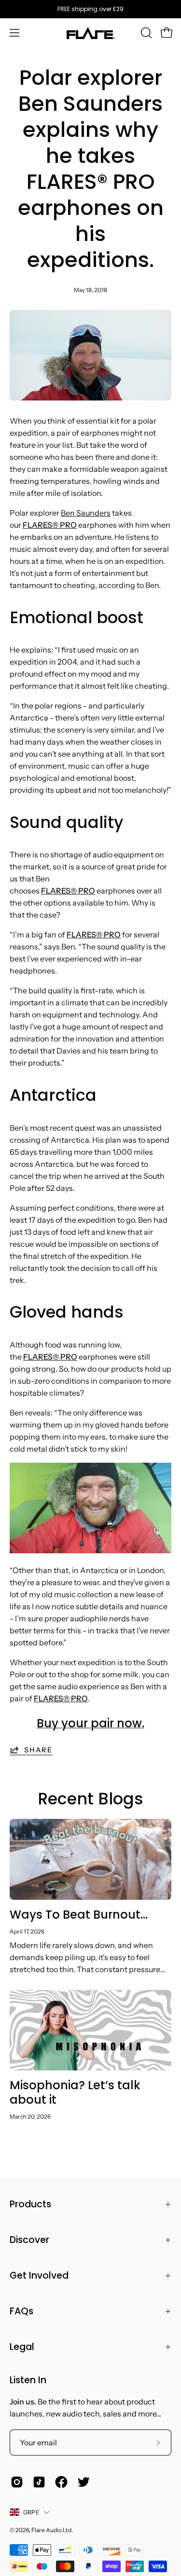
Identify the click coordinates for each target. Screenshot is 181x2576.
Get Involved (39, 2276)
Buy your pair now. (90, 1723)
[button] (145, 33)
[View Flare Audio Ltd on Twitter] (84, 2482)
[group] (90, 9)
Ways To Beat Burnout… (79, 1915)
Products (30, 2204)
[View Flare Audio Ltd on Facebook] (61, 2482)
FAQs (21, 2311)
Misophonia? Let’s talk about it (75, 2092)
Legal (22, 2347)
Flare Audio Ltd (51, 2530)
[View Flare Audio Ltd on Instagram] (17, 2482)
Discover (29, 2240)
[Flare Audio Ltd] (91, 33)
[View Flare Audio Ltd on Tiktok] (39, 2482)
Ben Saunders (86, 513)
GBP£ (31, 2512)
